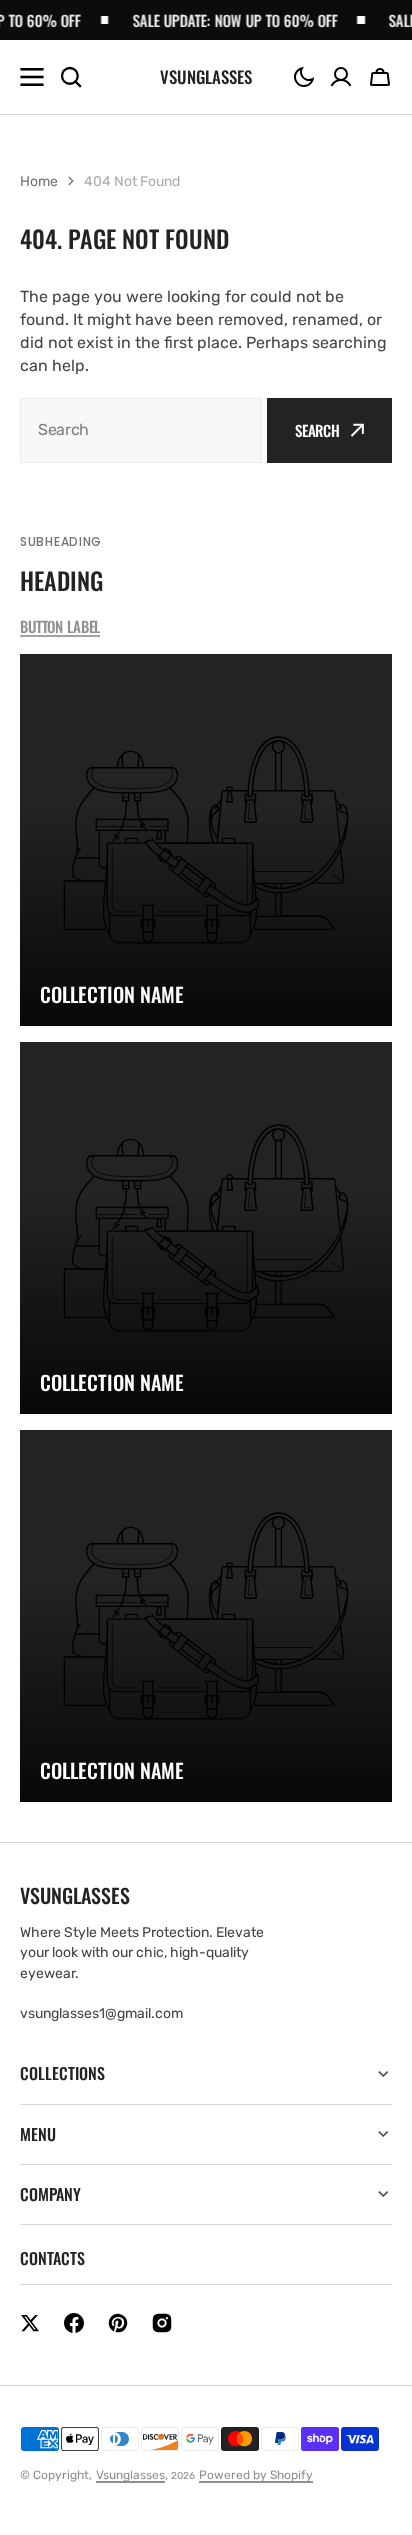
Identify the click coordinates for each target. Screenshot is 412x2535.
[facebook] (74, 2323)
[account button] (341, 77)
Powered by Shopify (256, 2475)
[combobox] (141, 430)
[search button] (71, 77)
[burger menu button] (32, 77)
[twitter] (30, 2323)
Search (317, 430)
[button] (304, 77)
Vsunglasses (130, 2475)
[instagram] (162, 2323)
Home (39, 181)
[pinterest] (118, 2323)
